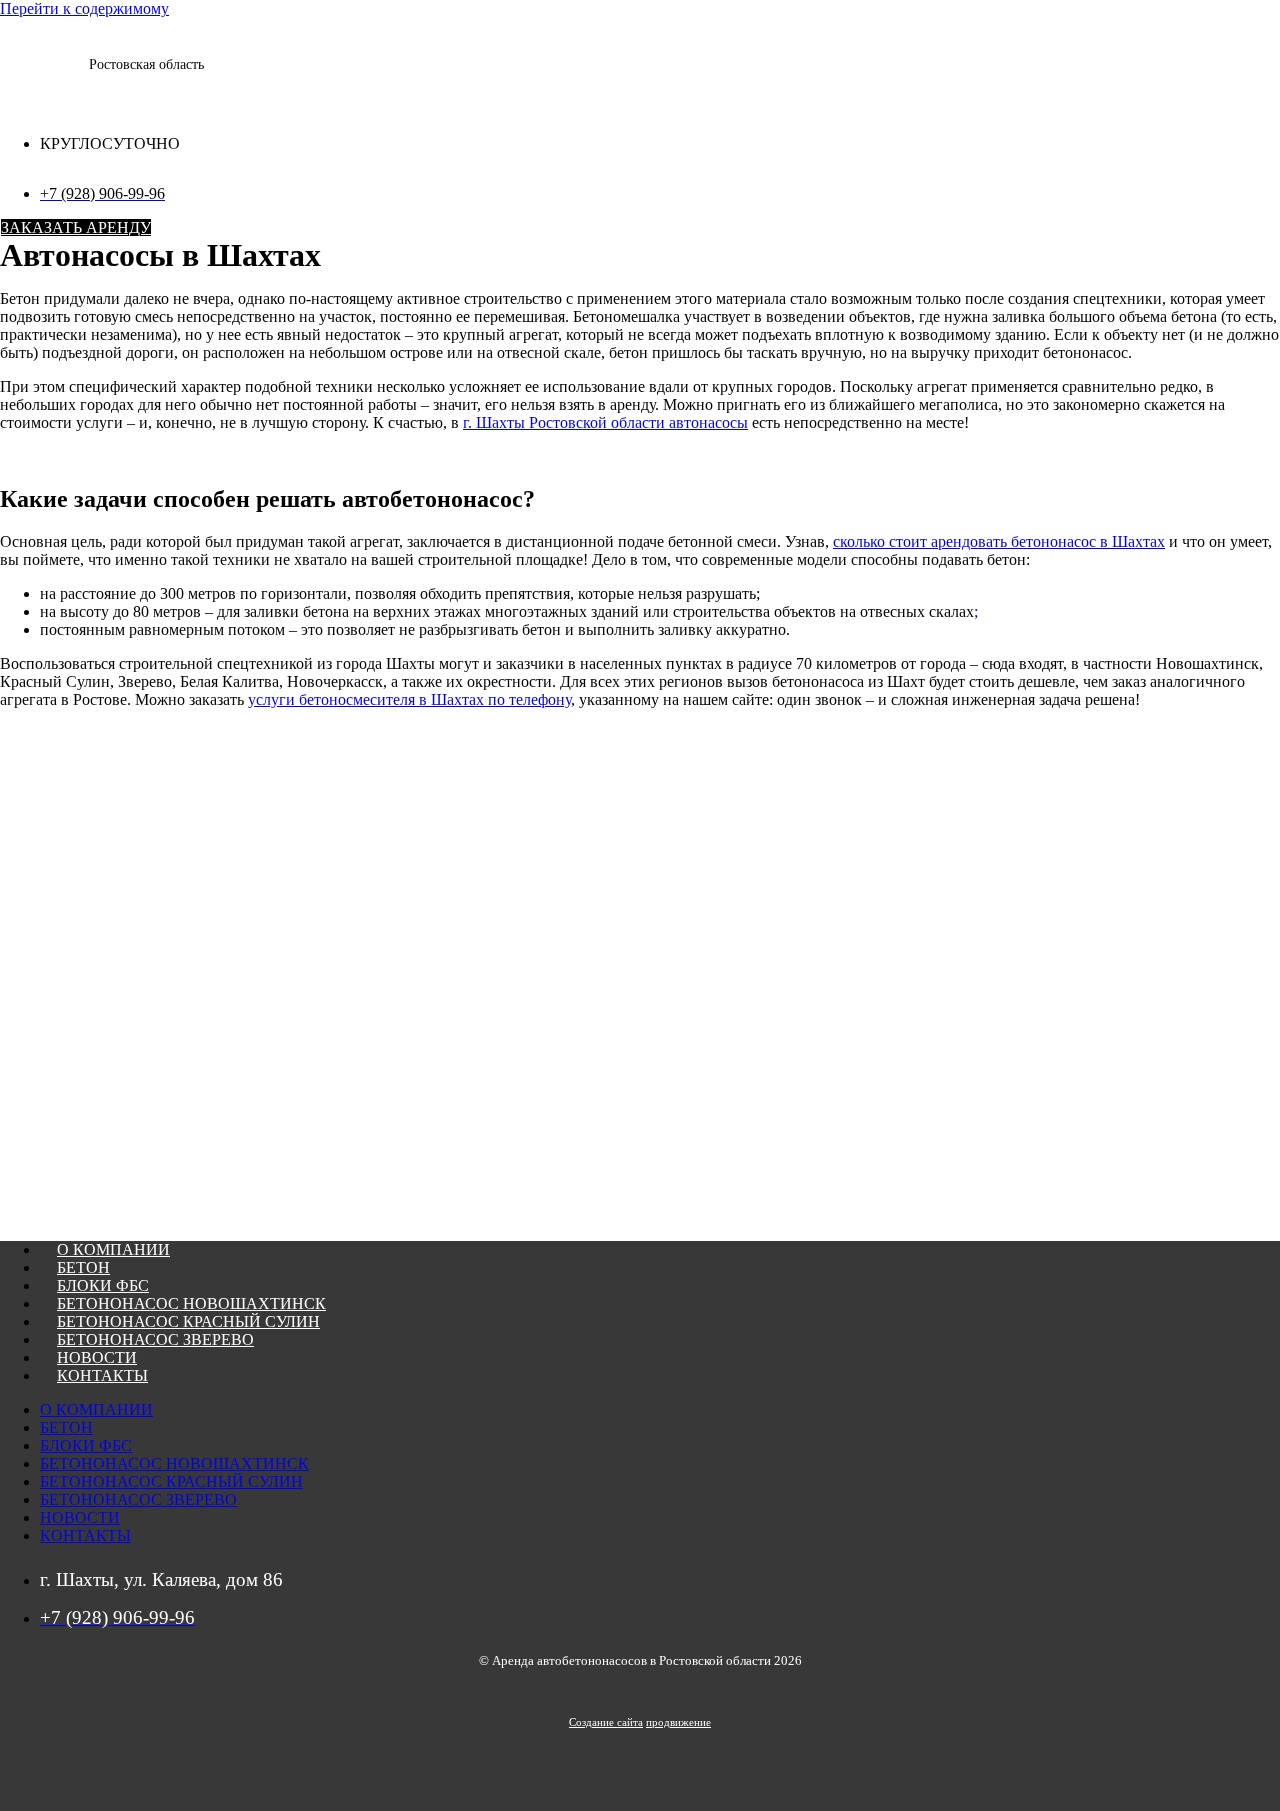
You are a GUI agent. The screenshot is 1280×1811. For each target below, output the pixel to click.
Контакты (102, 1375)
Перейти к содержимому (84, 8)
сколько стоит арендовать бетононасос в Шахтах (999, 541)
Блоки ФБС (103, 1285)
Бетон (83, 1267)
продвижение (678, 1722)
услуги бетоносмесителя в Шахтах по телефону (409, 699)
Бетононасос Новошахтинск (191, 1303)
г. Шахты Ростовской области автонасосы (605, 422)
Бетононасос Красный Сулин (188, 1321)
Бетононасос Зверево (155, 1339)
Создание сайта (606, 1722)
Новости (97, 1357)
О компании (113, 1249)
